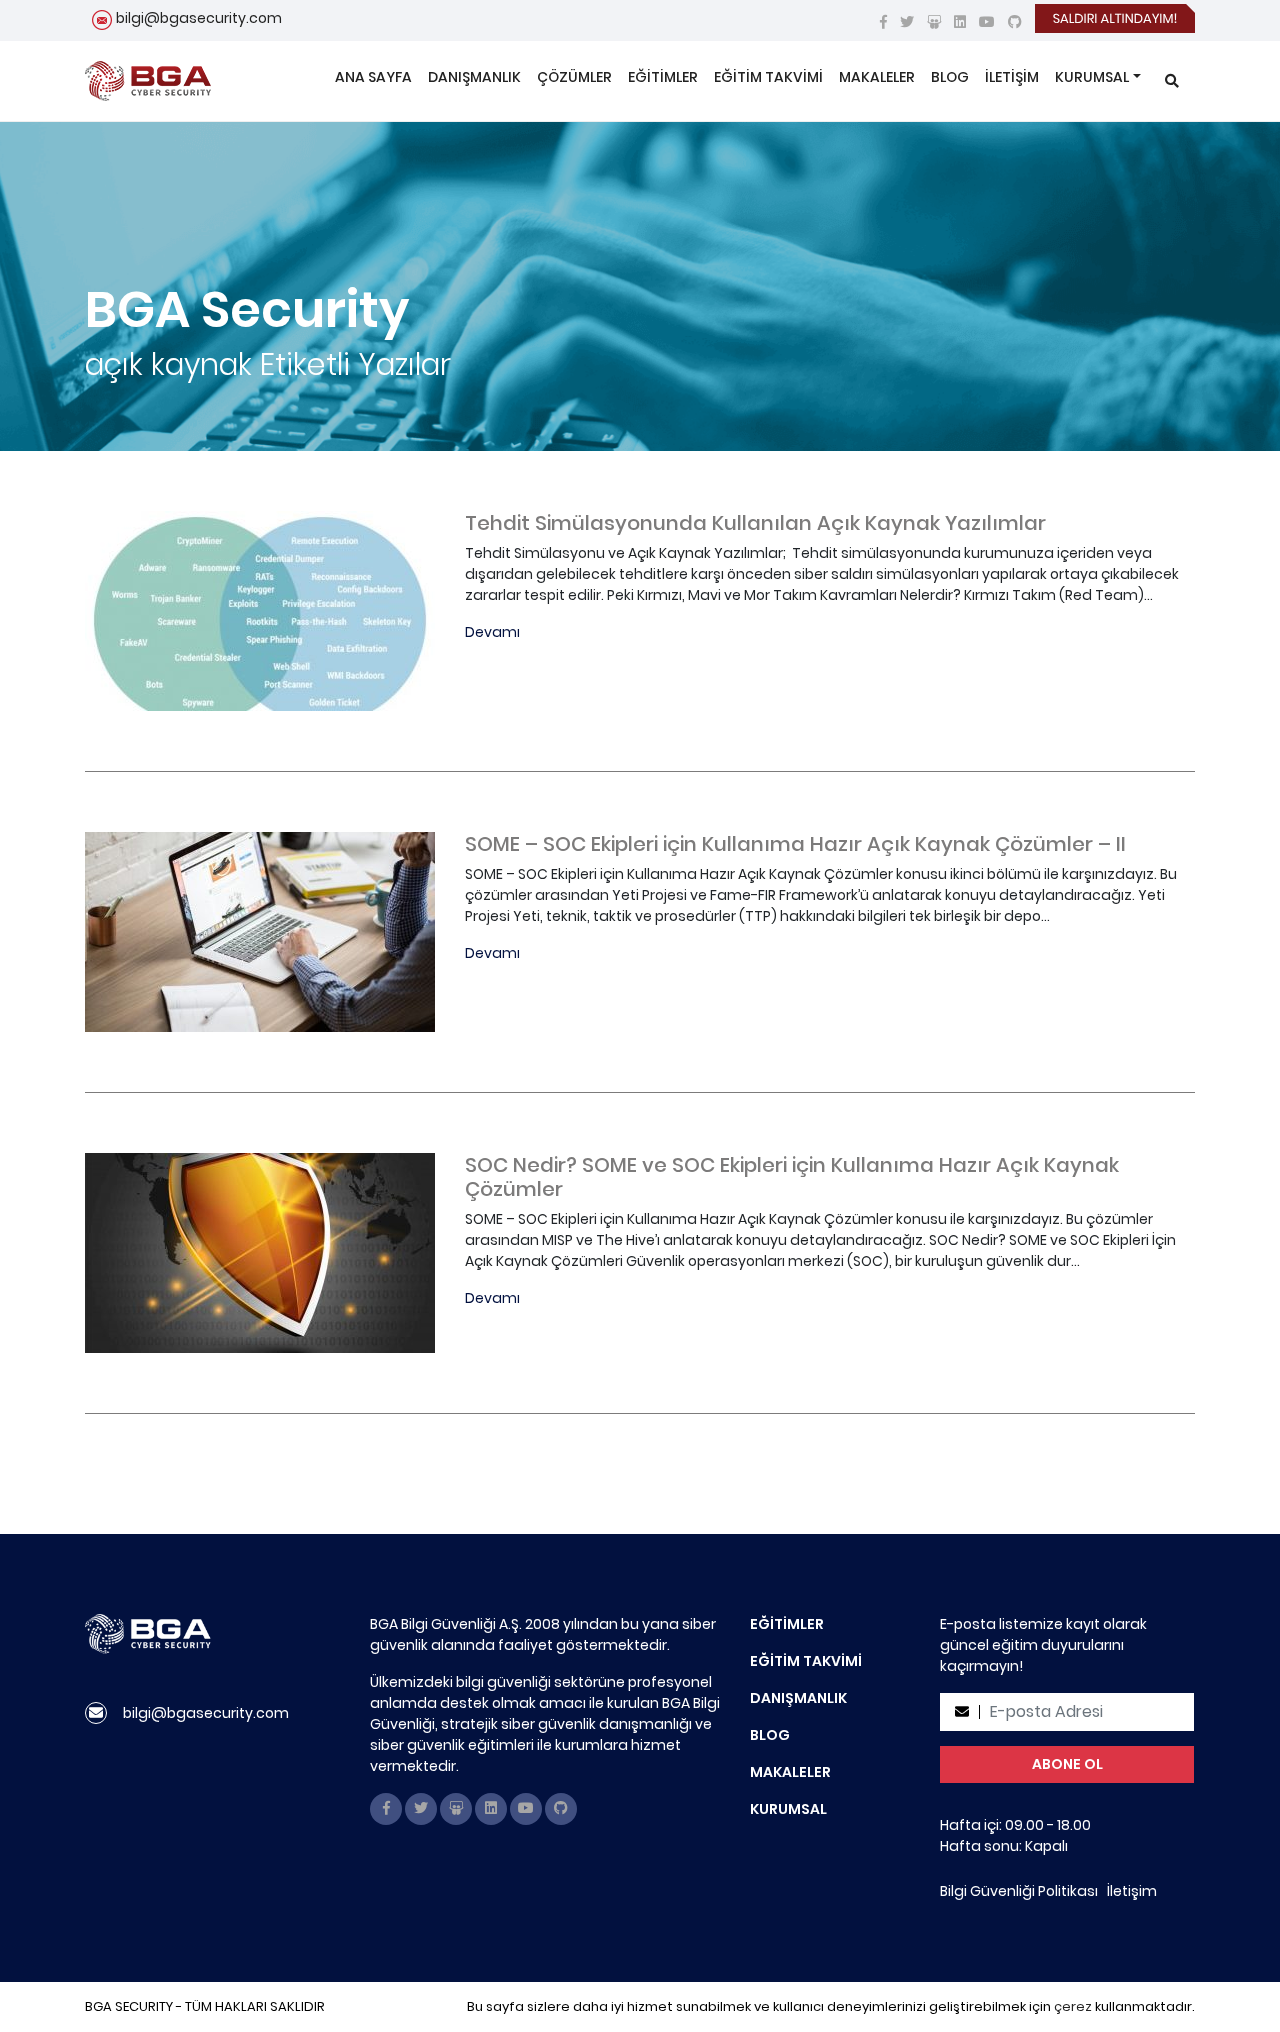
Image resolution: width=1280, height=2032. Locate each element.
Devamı (492, 632)
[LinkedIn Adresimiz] (960, 22)
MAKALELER (877, 77)
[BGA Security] (148, 81)
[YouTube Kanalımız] (987, 22)
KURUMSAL (1092, 77)
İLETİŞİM (1012, 77)
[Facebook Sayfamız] (883, 22)
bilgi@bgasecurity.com (199, 18)
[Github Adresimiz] (1015, 22)
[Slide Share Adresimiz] (934, 22)
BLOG (950, 77)
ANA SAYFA (373, 77)
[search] (1172, 81)
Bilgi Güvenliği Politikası (1019, 1891)
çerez (1073, 2006)
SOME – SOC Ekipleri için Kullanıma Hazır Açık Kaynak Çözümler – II (795, 844)
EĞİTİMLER (663, 77)
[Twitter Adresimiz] (907, 22)
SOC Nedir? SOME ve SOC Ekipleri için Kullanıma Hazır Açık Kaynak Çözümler (792, 1177)
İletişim (1132, 1891)
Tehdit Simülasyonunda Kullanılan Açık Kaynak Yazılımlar (755, 523)
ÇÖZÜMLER (574, 77)
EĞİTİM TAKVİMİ (768, 77)
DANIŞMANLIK (474, 77)
